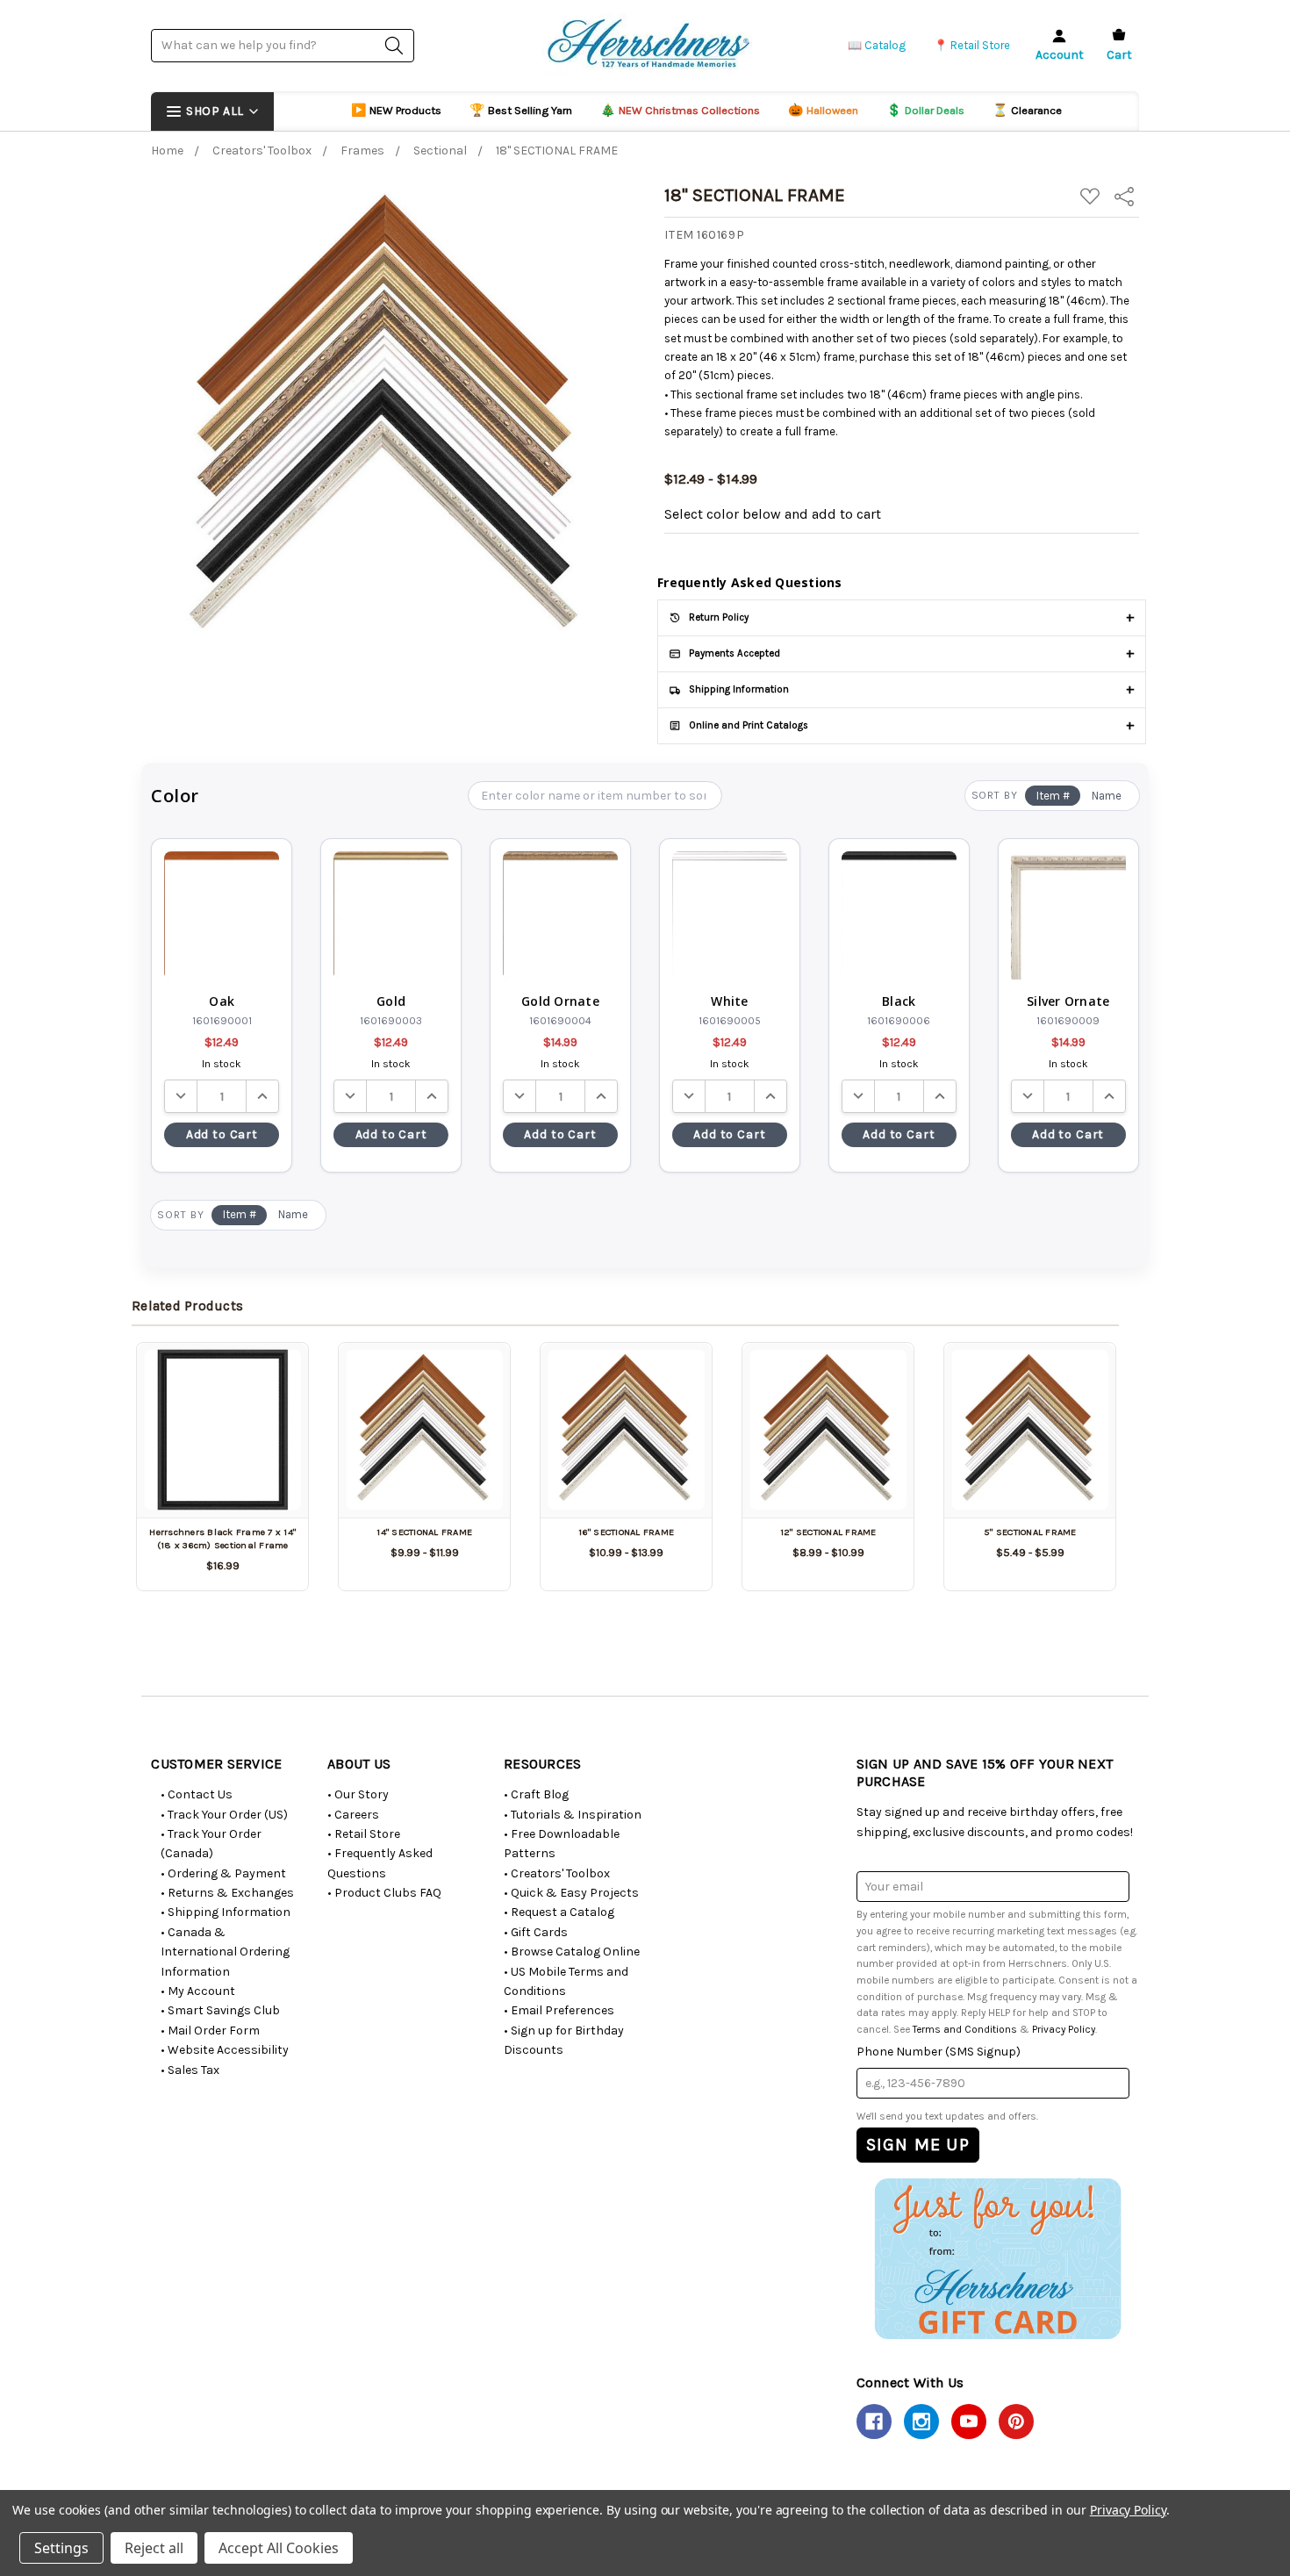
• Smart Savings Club (220, 2010)
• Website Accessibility (225, 2050)
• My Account (198, 1991)
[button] (997, 2258)
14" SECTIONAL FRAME (424, 1532)
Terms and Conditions (965, 2029)
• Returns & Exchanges (227, 1893)
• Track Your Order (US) (224, 1815)
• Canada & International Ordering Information (225, 1952)
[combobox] (283, 45)
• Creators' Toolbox (557, 1873)
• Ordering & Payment (223, 1873)
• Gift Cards (536, 1932)
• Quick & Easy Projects (571, 1893)
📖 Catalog (877, 45)
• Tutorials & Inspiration (573, 1815)
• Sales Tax (190, 2070)
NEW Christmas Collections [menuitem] (680, 110)
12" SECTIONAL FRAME (828, 1532)
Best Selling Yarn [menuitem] (521, 110)
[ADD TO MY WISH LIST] (275, 1376)
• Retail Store (364, 1834)
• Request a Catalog (559, 1912)
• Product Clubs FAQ (384, 1893)
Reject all (154, 2548)
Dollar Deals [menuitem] (925, 110)
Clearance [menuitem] (1027, 110)
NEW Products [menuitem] (396, 110)
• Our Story (358, 1794)
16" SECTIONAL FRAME (626, 1532)
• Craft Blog (536, 1794)
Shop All (215, 111)
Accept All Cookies (279, 2548)
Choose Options (424, 1487)
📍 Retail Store (972, 45)
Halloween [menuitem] (823, 110)
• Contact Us (197, 1794)
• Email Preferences (559, 2010)
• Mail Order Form (210, 2031)
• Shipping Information (226, 1912)
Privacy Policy (1064, 2029)
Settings (61, 2548)
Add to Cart (222, 1134)
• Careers (353, 1815)
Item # (1053, 796)
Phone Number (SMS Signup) (939, 2052)
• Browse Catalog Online (572, 1952)
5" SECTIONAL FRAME (1030, 1532)
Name (1107, 796)
